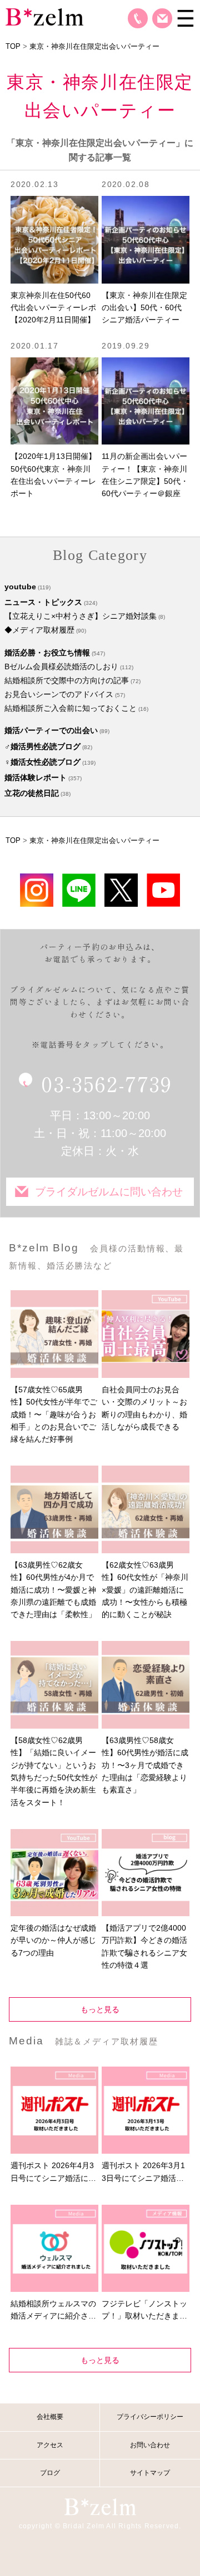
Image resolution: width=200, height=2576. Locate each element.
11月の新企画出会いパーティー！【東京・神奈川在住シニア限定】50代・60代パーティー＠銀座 (145, 475)
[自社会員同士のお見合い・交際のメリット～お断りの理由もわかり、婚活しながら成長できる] (145, 1334)
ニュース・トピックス (43, 602)
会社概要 (50, 2417)
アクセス (50, 2445)
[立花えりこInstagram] (37, 890)
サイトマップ (150, 2473)
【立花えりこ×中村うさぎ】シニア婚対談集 (81, 616)
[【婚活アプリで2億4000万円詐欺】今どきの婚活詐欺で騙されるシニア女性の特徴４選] (145, 1873)
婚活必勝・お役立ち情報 (47, 653)
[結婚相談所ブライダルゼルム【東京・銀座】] (44, 16)
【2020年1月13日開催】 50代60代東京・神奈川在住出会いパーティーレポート (54, 475)
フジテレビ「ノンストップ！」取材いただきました (144, 2311)
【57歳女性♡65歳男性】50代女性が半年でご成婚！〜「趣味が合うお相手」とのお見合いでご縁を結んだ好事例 (54, 1415)
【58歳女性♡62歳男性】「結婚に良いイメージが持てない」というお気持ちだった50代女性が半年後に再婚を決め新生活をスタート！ (54, 1771)
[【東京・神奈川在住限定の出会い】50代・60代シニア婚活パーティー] (145, 239)
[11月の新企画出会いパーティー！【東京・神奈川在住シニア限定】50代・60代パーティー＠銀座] (145, 401)
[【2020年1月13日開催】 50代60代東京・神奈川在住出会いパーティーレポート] (54, 401)
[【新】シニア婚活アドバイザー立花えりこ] (163, 890)
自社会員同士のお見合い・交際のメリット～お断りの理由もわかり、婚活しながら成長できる (144, 1408)
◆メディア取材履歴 (39, 630)
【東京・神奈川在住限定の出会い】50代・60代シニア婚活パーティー (144, 308)
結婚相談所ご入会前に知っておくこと (71, 708)
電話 (138, 18)
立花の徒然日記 (32, 793)
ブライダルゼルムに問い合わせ (109, 1192)
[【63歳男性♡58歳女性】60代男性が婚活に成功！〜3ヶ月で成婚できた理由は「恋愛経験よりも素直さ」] (145, 1684)
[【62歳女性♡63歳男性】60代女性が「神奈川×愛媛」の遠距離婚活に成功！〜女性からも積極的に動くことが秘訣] (145, 1509)
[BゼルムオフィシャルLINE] (79, 890)
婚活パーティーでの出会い (51, 730)
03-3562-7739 (106, 1083)
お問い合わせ (162, 18)
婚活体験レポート (36, 777)
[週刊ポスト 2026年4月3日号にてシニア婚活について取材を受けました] (54, 2110)
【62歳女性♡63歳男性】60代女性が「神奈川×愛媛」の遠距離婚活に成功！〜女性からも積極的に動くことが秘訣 (145, 1590)
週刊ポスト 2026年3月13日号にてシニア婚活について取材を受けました (144, 2173)
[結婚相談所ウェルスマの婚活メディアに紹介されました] (54, 2248)
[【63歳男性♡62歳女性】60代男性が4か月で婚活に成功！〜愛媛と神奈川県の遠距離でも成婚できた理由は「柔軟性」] (54, 1509)
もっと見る (100, 2009)
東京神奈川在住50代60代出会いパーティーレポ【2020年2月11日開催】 (53, 308)
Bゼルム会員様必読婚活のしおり (61, 666)
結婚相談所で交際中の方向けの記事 (67, 680)
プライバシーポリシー (150, 2417)
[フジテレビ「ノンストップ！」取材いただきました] (145, 2248)
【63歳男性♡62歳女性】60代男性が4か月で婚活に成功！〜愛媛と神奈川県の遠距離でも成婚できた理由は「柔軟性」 (53, 1590)
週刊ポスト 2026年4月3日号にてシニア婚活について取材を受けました (53, 2173)
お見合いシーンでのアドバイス (59, 694)
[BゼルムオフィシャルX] (121, 890)
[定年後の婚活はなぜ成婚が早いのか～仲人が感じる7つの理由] (54, 1873)
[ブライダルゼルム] (100, 2506)
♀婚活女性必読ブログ (42, 762)
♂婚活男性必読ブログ (42, 746)
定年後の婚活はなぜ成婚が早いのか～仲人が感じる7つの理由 (53, 1940)
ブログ (50, 2473)
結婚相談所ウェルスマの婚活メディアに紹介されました (53, 2311)
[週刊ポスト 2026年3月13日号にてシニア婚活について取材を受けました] (145, 2110)
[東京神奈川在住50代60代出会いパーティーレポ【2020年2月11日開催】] (54, 239)
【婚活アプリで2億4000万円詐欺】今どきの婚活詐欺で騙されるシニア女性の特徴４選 (144, 1946)
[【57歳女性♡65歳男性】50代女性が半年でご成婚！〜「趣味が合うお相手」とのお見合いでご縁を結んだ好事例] (54, 1334)
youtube (20, 587)
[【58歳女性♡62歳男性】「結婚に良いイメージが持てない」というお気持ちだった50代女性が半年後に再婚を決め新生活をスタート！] (54, 1684)
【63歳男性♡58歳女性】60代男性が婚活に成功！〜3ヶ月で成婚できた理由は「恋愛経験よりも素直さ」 (145, 1765)
